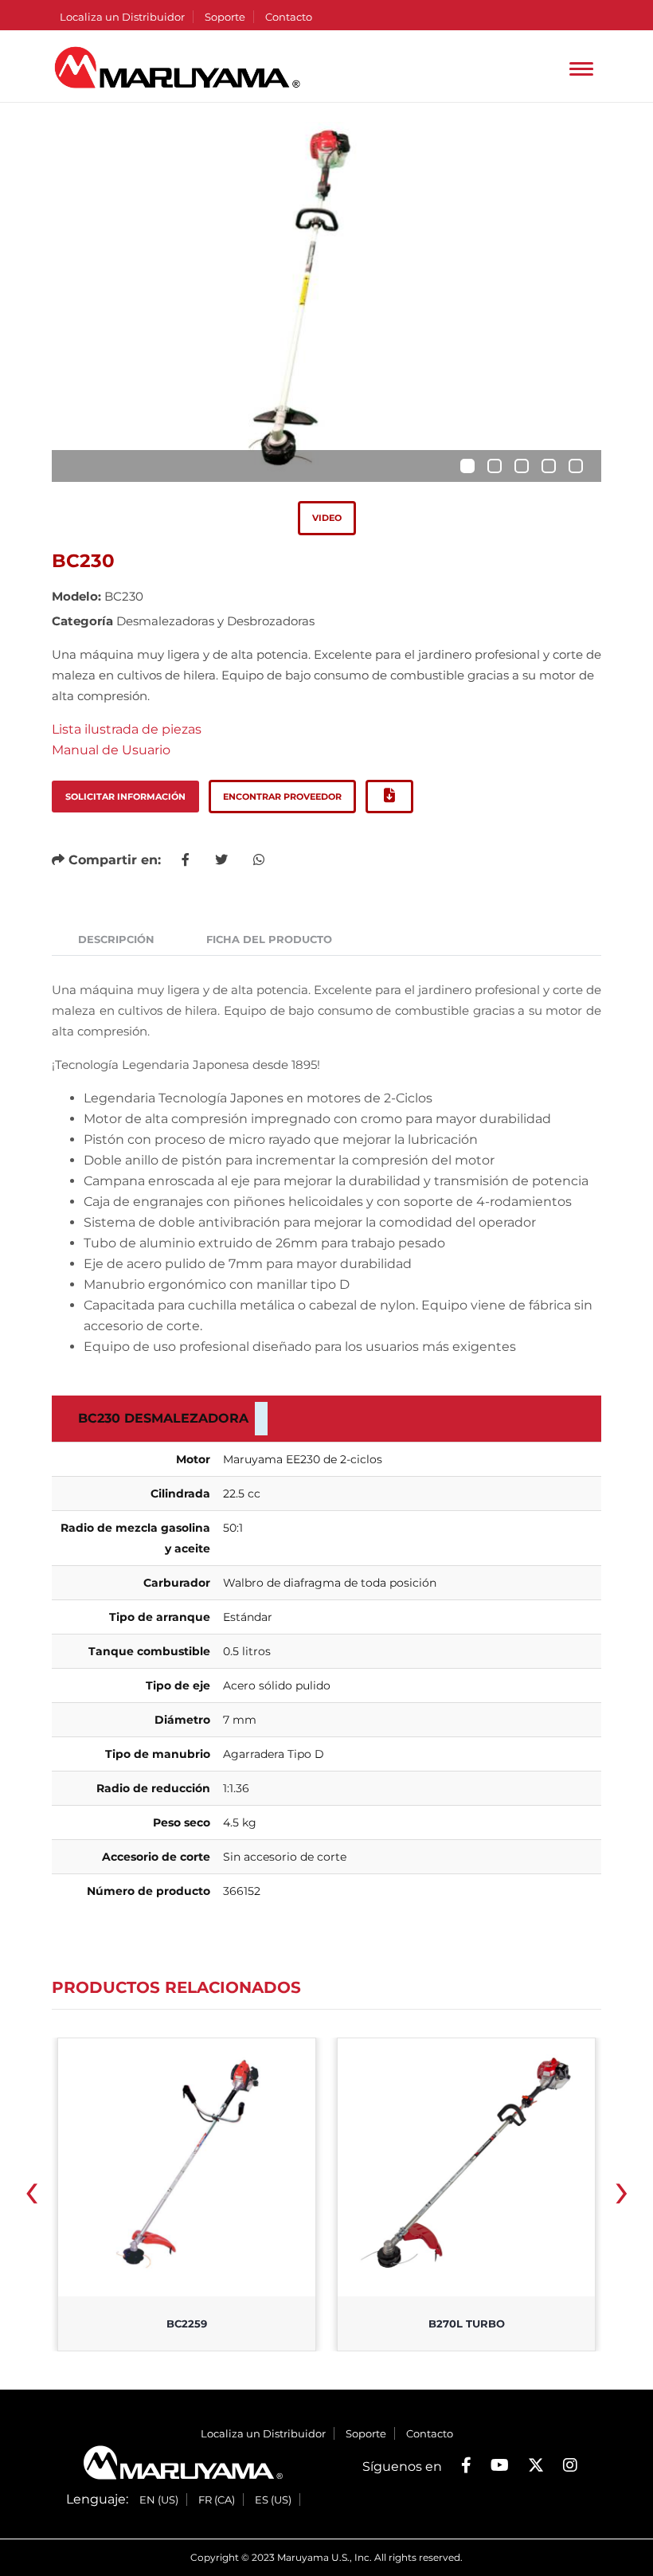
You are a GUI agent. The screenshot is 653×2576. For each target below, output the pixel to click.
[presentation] (31, 2196)
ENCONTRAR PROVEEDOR (282, 797)
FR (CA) (217, 2500)
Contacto (289, 17)
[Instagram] (570, 2465)
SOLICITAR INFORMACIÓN (125, 797)
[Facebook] (466, 2465)
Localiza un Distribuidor (122, 17)
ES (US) (273, 2500)
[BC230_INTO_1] (326, 302)
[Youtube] (500, 2465)
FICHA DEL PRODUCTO (269, 939)
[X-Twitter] (536, 2465)
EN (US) (159, 2500)
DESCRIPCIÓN (116, 939)
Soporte (225, 17)
